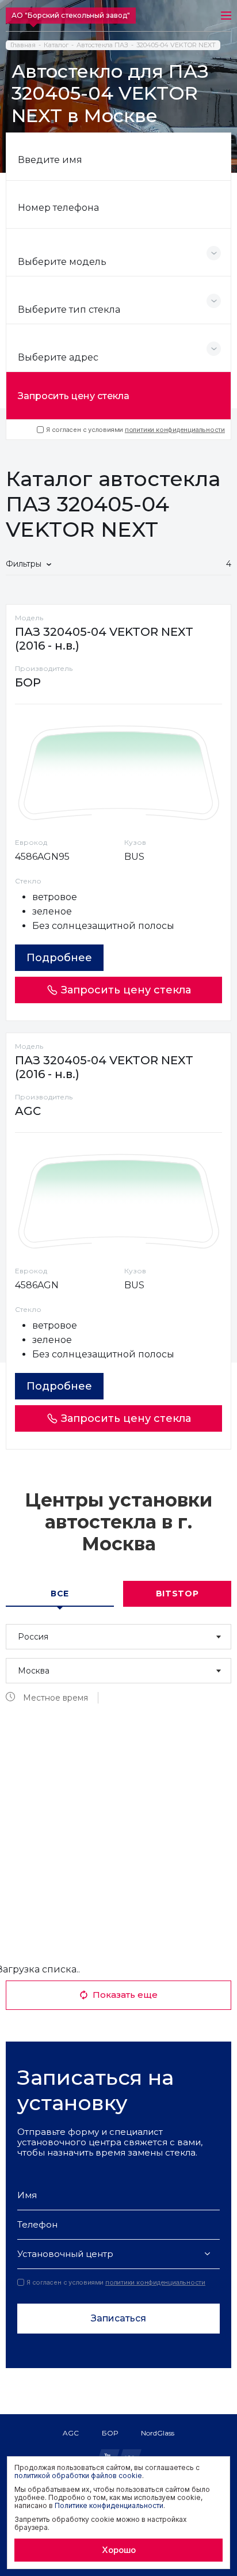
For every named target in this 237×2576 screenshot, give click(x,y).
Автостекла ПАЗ (102, 45)
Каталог (56, 45)
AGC (71, 2433)
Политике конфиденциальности (109, 2505)
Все (60, 1594)
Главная (23, 45)
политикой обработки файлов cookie (78, 2476)
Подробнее (59, 958)
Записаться (118, 2318)
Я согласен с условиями (135, 430)
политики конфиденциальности (175, 430)
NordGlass (158, 2433)
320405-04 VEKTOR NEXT (176, 45)
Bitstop (177, 1594)
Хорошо (119, 2550)
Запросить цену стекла (74, 396)
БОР (110, 2433)
